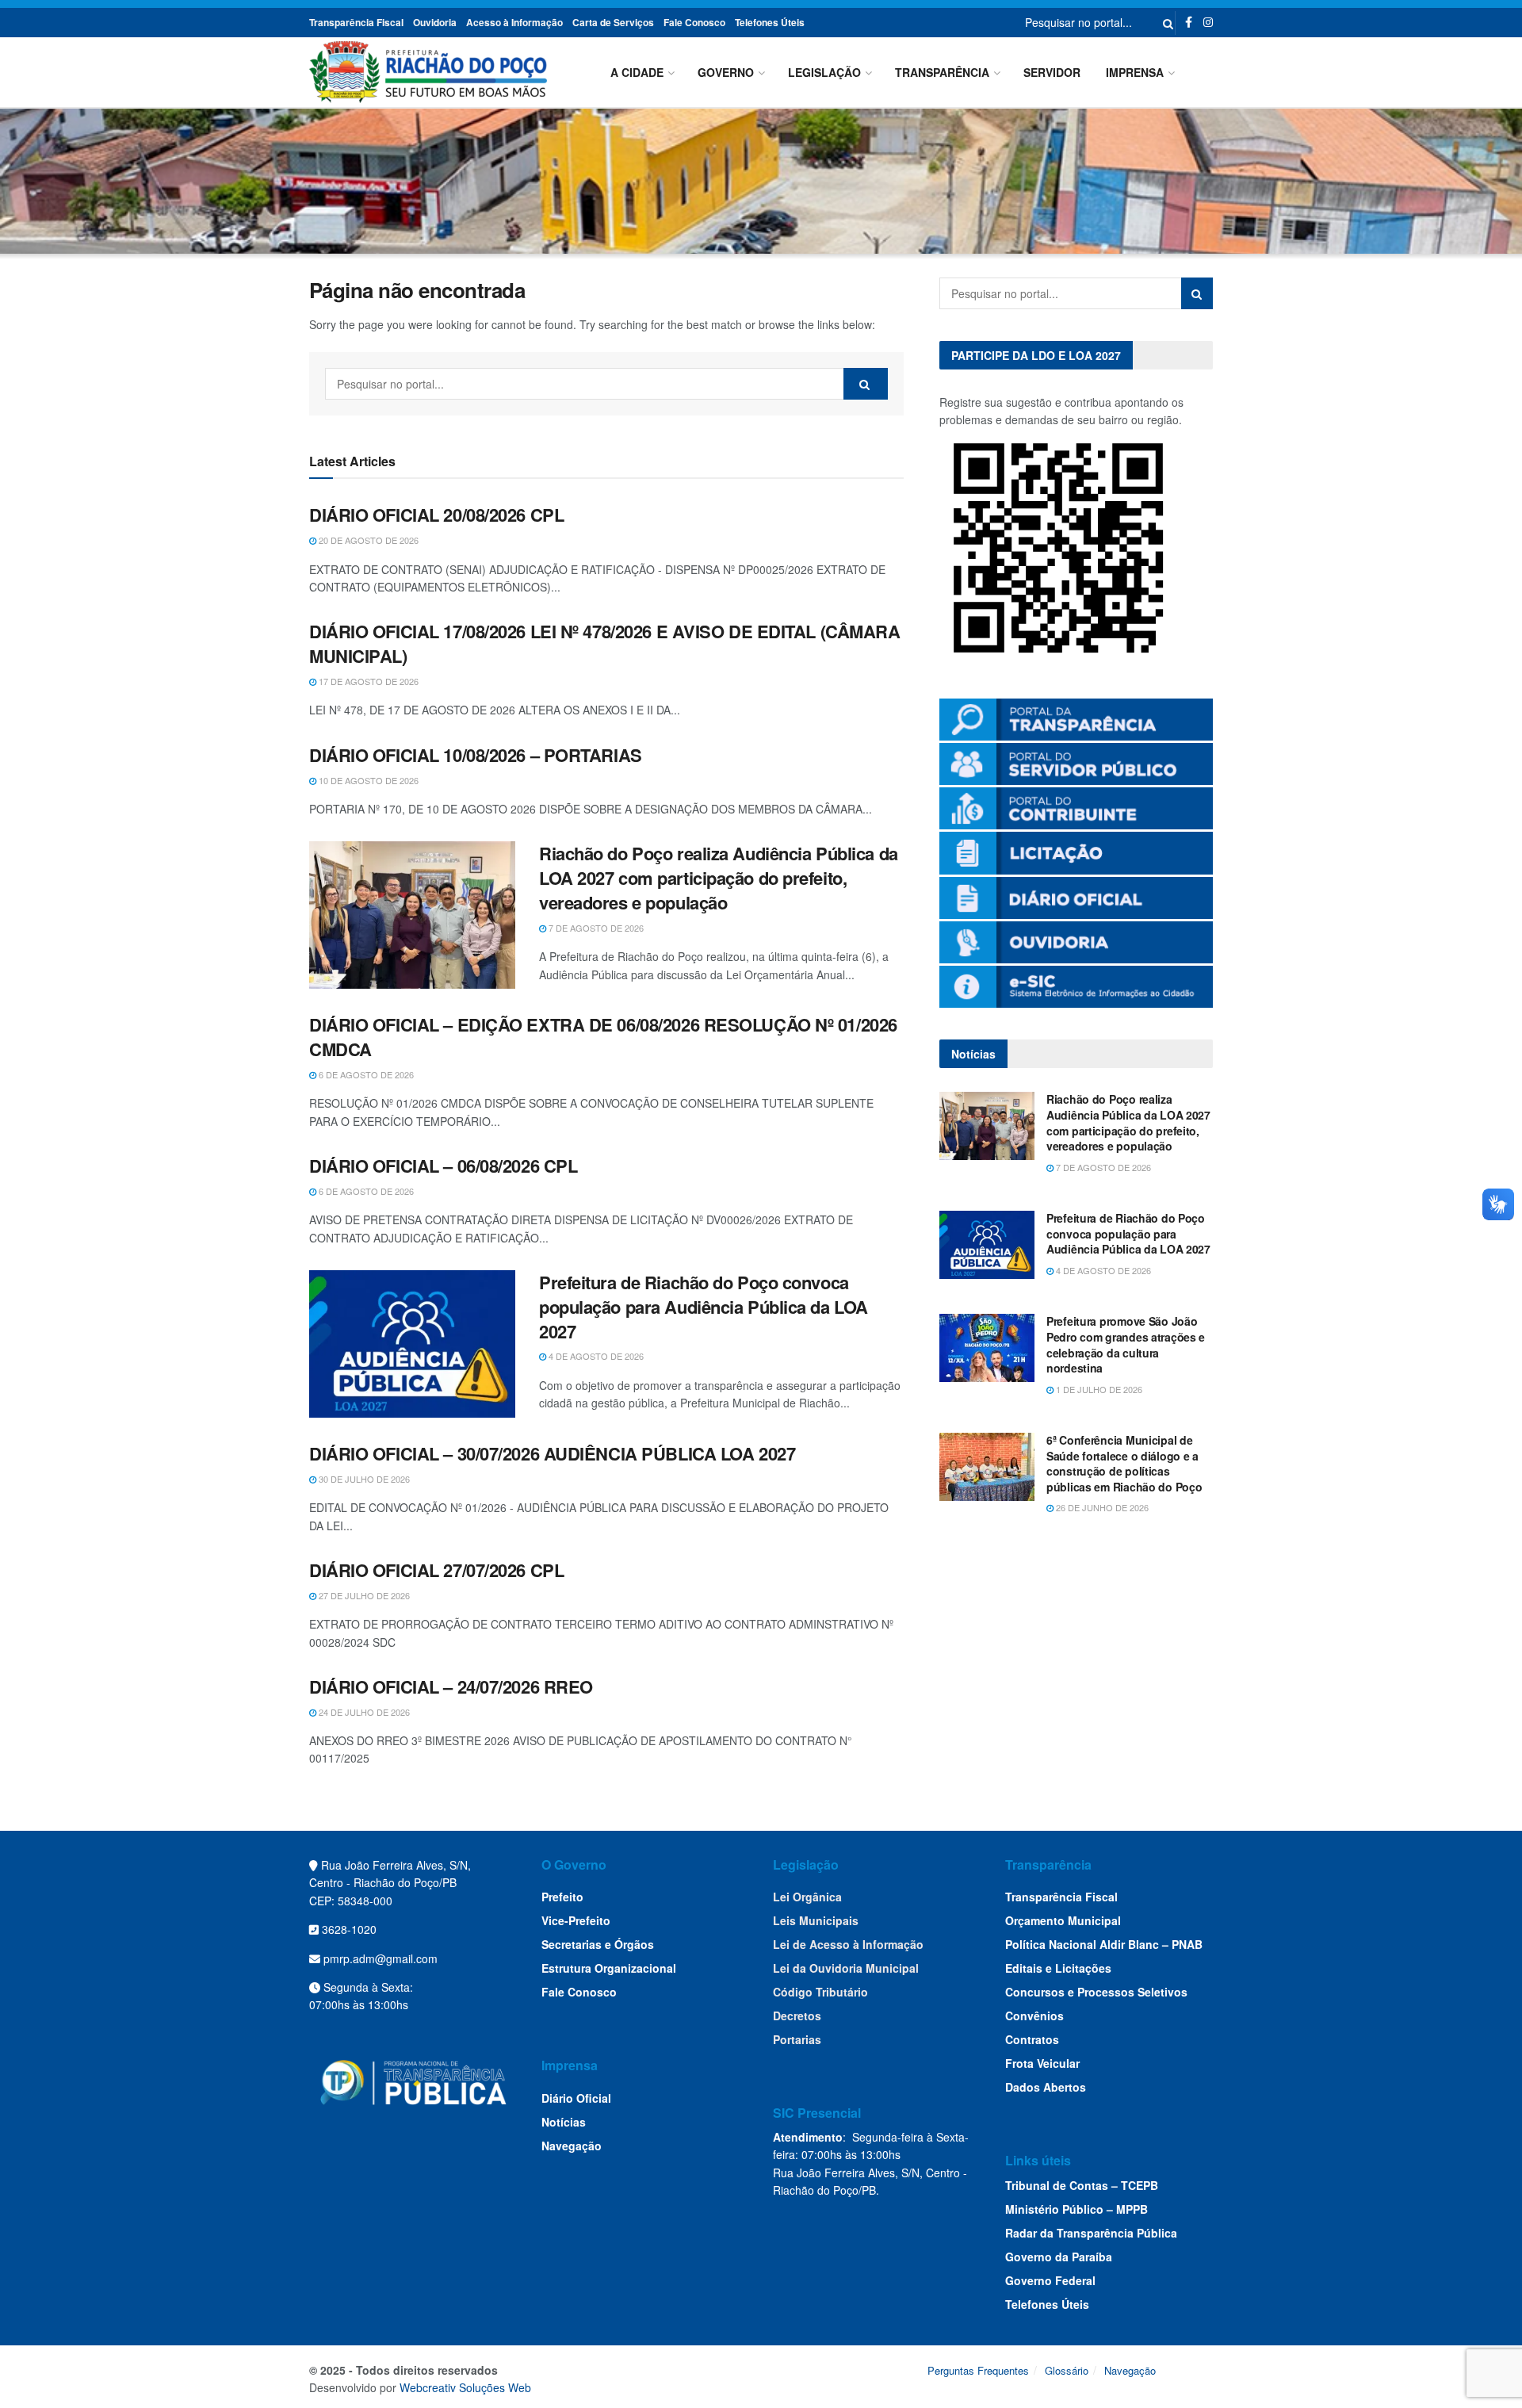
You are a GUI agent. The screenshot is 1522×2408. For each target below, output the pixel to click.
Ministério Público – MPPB (1076, 2209)
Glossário (1067, 2370)
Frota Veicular (1042, 2063)
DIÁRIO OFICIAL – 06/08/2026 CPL (443, 1166)
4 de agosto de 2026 (595, 1356)
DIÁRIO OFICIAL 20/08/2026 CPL (436, 515)
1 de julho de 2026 (1098, 1389)
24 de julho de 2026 (363, 1712)
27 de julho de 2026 (363, 1595)
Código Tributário (820, 1992)
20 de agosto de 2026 (367, 540)
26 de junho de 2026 (1101, 1507)
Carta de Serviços (613, 22)
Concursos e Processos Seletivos (1096, 1992)
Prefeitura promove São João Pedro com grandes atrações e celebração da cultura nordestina (1126, 1344)
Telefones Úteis (770, 22)
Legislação (824, 72)
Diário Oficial (576, 2098)
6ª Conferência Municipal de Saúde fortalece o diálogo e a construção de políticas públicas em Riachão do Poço (1124, 1463)
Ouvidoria (435, 22)
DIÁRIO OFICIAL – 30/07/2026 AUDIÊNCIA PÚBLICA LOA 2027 (552, 1453)
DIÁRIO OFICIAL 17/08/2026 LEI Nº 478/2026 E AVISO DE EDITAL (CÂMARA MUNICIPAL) (605, 643)
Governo (726, 72)
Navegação (572, 2146)
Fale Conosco (694, 22)
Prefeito (562, 1897)
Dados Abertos (1046, 2087)
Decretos (797, 2016)
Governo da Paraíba (1059, 2257)
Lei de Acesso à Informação (848, 1944)
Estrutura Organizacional (609, 1968)
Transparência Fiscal (356, 22)
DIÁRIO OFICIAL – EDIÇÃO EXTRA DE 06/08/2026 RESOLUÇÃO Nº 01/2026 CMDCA (603, 1037)
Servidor (1052, 72)
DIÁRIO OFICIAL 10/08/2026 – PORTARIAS (476, 755)
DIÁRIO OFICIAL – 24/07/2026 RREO (451, 1686)
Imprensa (1135, 72)
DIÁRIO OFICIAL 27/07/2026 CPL (436, 1570)
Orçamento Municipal (1063, 1920)
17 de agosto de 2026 (367, 681)
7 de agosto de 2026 (595, 928)
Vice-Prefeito (576, 1920)
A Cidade (637, 72)
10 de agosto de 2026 (367, 780)
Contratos (1032, 2039)
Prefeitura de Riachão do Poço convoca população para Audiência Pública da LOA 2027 (704, 1307)
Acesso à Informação (514, 22)
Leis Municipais (816, 1920)
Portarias (797, 2039)
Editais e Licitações (1058, 1968)
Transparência (942, 72)
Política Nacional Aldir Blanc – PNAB (1104, 1944)
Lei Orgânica (807, 1897)
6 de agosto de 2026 (365, 1074)
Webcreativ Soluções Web (465, 2387)
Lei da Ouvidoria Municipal (846, 1968)
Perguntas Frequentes (978, 2370)
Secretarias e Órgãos (598, 1944)
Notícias (564, 2122)
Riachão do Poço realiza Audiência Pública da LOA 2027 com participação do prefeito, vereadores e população (719, 878)
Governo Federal (1050, 2280)
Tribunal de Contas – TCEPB (1082, 2185)
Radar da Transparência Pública (1091, 2233)
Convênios (1034, 2016)
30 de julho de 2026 (363, 1479)
